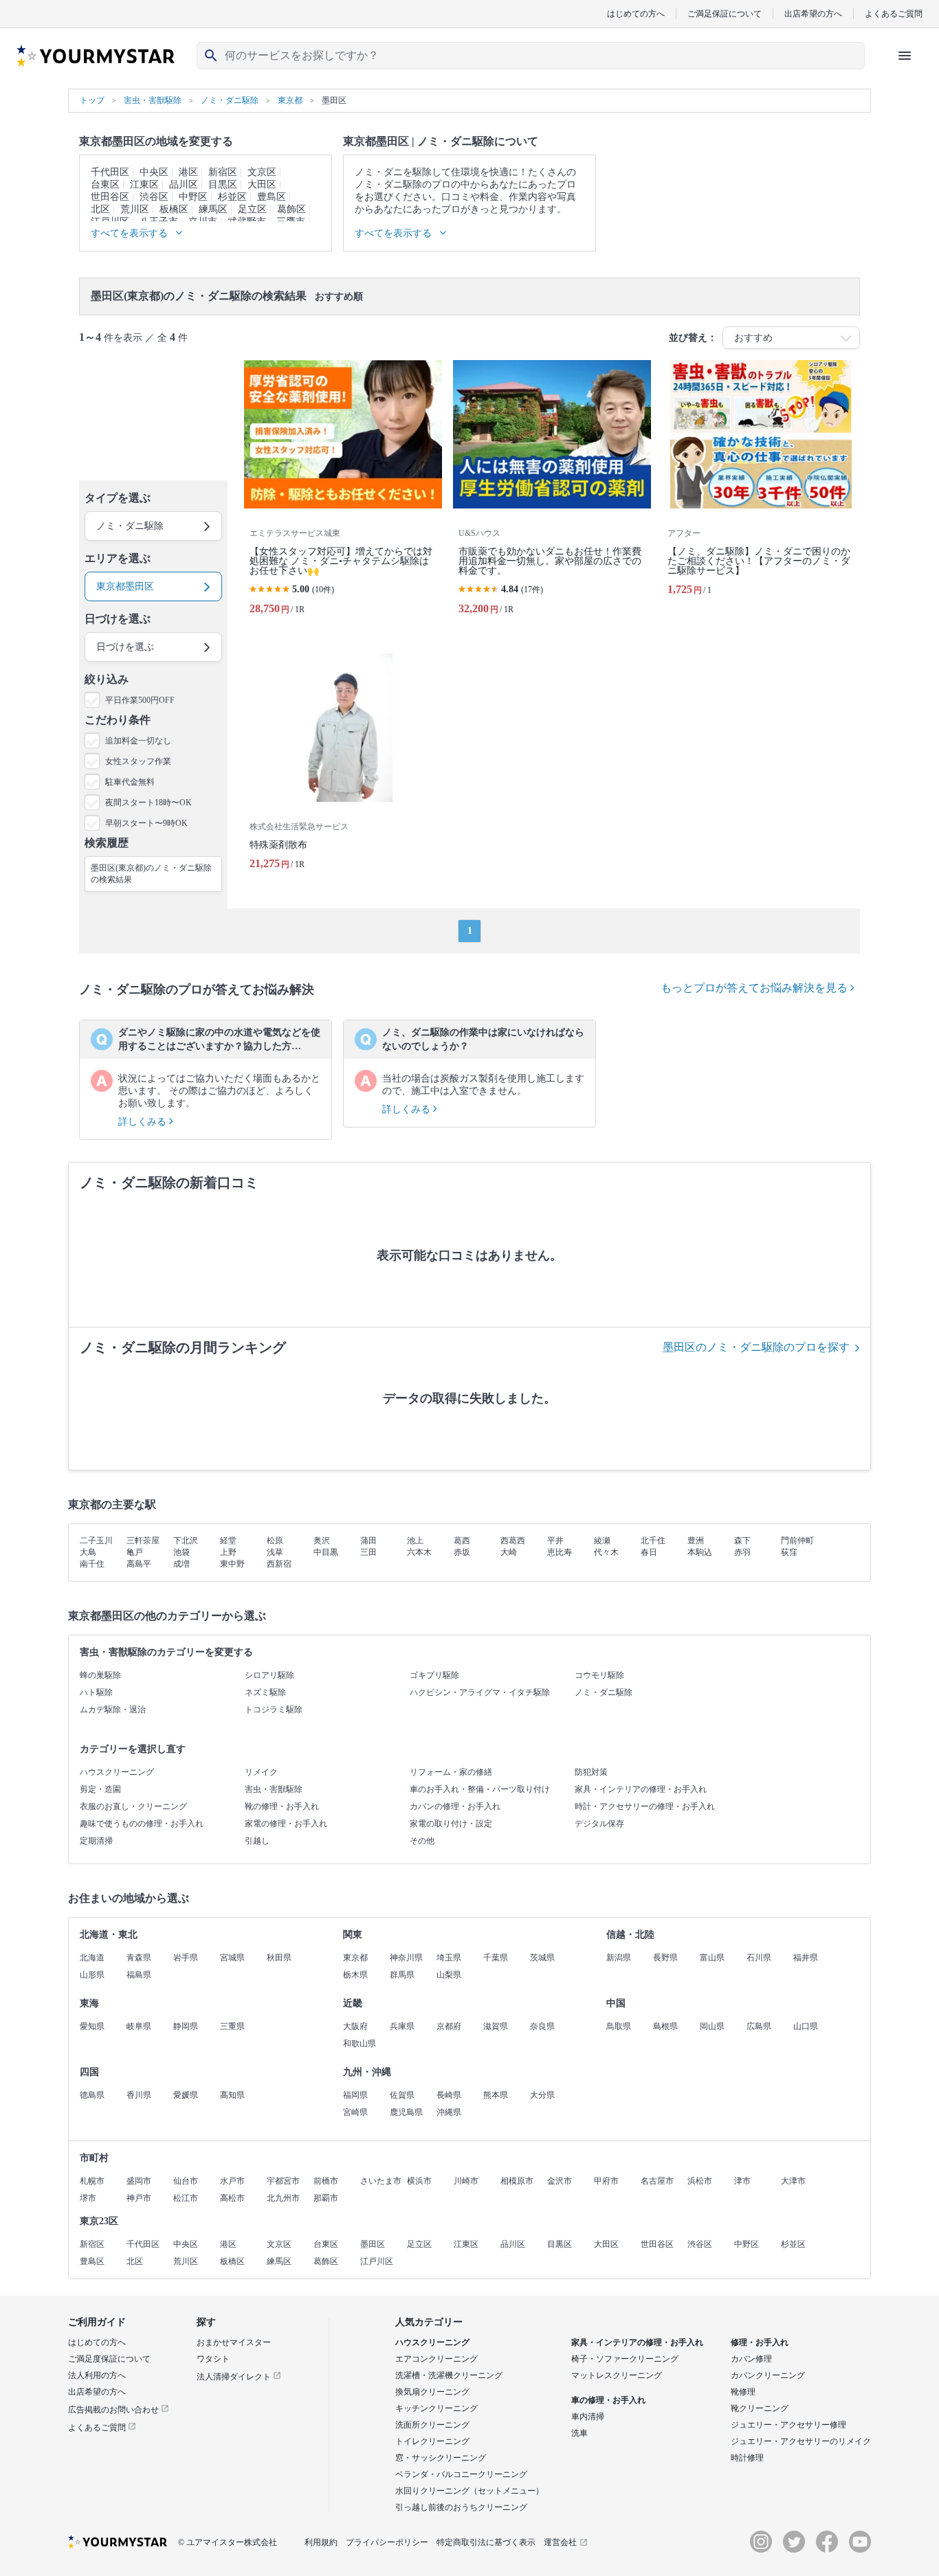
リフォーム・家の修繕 (451, 1772)
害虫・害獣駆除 (274, 1789)
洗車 (579, 2433)
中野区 (193, 197)
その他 (422, 1841)
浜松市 (700, 2181)
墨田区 (373, 2244)
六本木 (419, 1552)
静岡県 (186, 2026)
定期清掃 (96, 1841)
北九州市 (283, 2198)
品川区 (184, 184)
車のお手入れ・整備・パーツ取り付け (480, 1789)
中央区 (154, 172)
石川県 (759, 1958)
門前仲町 (797, 1541)
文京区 (262, 172)
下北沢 (186, 1541)
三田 (368, 1552)
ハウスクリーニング (117, 1772)
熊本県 (496, 2095)
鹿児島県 (406, 2112)
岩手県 (186, 1958)
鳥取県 (619, 2026)
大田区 (262, 184)
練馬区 (213, 209)
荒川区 (135, 209)
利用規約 (321, 2542)
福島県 (139, 1975)
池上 (415, 1541)
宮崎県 (355, 2112)
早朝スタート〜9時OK (146, 823)
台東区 (105, 184)
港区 (188, 172)
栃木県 (355, 1975)
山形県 (92, 1975)
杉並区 (232, 197)
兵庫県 (402, 2026)
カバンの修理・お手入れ (455, 1806)
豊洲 (696, 1541)
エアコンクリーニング (437, 2359)
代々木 (606, 1552)
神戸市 (139, 2198)
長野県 (665, 1958)
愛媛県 (186, 2095)
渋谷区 (154, 197)
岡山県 (712, 2026)
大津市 (793, 2181)
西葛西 (513, 1541)
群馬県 (402, 1975)
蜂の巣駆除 (100, 1675)
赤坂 (462, 1552)
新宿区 (223, 172)
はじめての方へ (636, 13)
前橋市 (326, 2181)
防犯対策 (591, 1772)
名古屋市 (657, 2181)
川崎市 (466, 2181)
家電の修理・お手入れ (286, 1824)
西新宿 (279, 1564)
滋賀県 (496, 2026)
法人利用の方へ (97, 2375)
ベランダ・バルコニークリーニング (461, 2474)
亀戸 (135, 1552)
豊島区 (272, 197)
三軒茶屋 (143, 1541)
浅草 (275, 1552)
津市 (742, 2181)
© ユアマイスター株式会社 (228, 2542)
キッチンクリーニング (437, 2408)
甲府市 (606, 2181)
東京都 (355, 1958)
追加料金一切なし (138, 741)
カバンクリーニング (768, 2375)
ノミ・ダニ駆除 (604, 1692)
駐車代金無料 (130, 782)
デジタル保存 (599, 1824)
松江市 (186, 2198)
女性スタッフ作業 (138, 761)
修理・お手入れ (760, 2342)
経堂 (228, 1541)
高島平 (139, 1564)
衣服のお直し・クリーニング (133, 1806)
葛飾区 (291, 209)
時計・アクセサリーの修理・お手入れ (645, 1806)
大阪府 (355, 2026)
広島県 (759, 2026)
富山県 (712, 1958)
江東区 (144, 184)
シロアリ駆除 (269, 1675)
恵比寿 (560, 1552)
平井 (555, 1541)
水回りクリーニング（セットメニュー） (469, 2491)
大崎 (509, 1552)
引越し (257, 1841)
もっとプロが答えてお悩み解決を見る (755, 988)
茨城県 (542, 1958)
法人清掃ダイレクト (235, 2377)
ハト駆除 (96, 1692)
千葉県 (496, 1958)
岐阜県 (139, 2026)
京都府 (449, 2026)
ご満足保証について (725, 13)
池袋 (181, 1552)
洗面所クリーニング (432, 2425)
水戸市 (232, 2181)
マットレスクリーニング (617, 2375)
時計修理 (747, 2458)
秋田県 (279, 1958)
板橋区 (174, 209)
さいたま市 (381, 2181)
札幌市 (92, 2181)
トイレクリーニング (432, 2441)
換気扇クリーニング (432, 2392)
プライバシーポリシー (387, 2542)
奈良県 (542, 2026)
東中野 (232, 1564)
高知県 (232, 2095)
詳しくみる (144, 1122)
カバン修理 (751, 2359)
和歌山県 (360, 2043)
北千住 (653, 1541)
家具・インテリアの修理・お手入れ (641, 1789)
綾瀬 (602, 1541)
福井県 (806, 1958)
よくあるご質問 (894, 13)
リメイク (261, 1772)
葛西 (462, 1541)
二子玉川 (96, 1541)
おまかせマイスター (234, 2342)
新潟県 (619, 1958)
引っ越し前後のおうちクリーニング (461, 2507)
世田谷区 (110, 197)
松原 (275, 1541)
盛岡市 (139, 2181)
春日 (649, 1552)
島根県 (665, 2026)
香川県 (139, 2095)
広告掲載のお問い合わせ (114, 2410)
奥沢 (322, 1541)
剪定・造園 (100, 1789)
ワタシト (213, 2359)
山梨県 (449, 1975)
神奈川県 (406, 1958)
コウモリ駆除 (599, 1675)
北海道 (92, 1958)
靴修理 (743, 2392)
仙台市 (186, 2181)
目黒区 (223, 184)
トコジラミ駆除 (274, 1710)
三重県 (232, 2026)
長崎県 (449, 2095)
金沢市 (560, 2181)
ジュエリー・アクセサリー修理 (788, 2425)
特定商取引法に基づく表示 (486, 2542)
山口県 (806, 2026)
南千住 (92, 1564)
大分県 (542, 2095)
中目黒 (326, 1552)
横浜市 (419, 2181)
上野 (228, 1552)
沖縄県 (449, 2112)
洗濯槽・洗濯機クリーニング (449, 2375)
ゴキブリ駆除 (434, 1675)
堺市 (88, 2198)
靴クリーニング (760, 2408)
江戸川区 (377, 2261)
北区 (100, 209)
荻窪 (789, 1552)
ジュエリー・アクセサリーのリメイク (801, 2441)
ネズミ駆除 (265, 1692)
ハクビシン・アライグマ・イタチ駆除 (480, 1692)
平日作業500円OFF (140, 700)
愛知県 (92, 2026)
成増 (181, 1564)
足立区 (252, 209)
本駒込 (700, 1552)
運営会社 (560, 2542)
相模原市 (517, 2181)
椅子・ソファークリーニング (625, 2359)
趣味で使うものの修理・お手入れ (142, 1824)
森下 (742, 1541)
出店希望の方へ (813, 13)
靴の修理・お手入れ (282, 1806)
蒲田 (368, 1541)
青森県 (139, 1958)
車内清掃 (588, 2417)
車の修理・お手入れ (608, 2400)
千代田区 (110, 172)
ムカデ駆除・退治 (113, 1710)
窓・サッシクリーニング (441, 2458)
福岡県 (355, 2095)
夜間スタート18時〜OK (148, 803)
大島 (88, 1552)
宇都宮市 (283, 2181)
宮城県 (232, 1958)
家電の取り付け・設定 (451, 1824)
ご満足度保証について (109, 2359)
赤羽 (742, 1552)
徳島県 (92, 2095)
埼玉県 (449, 1958)
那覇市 (326, 2198)
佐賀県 (402, 2095)
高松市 (232, 2198)
